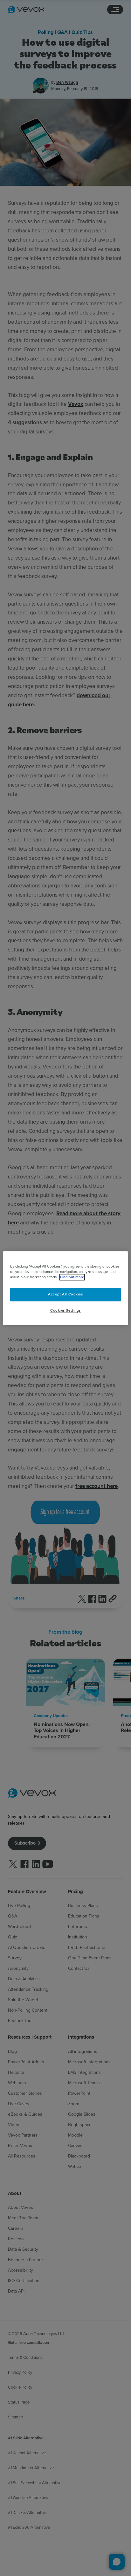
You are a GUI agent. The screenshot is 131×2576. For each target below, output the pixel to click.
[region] (65, 1288)
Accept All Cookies (65, 1294)
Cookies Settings (65, 1310)
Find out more (72, 1277)
